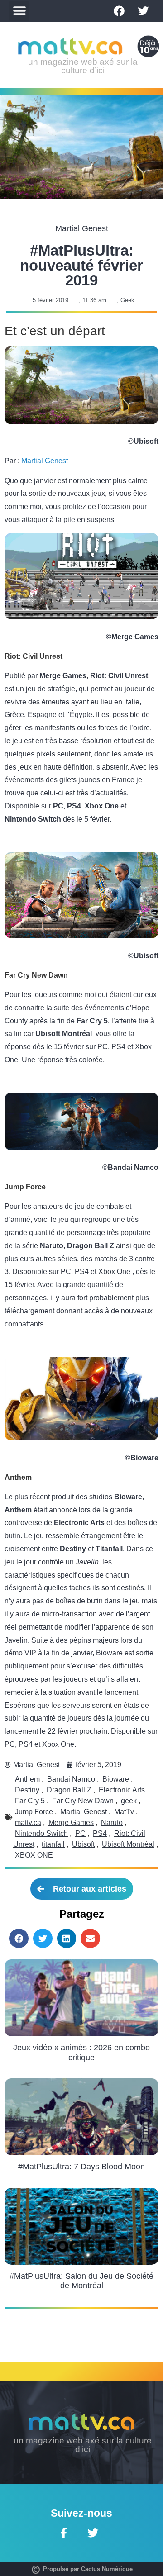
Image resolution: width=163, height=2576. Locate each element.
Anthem (27, 1779)
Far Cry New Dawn (83, 1801)
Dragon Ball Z (69, 1790)
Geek (127, 300)
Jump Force (34, 1812)
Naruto (112, 1823)
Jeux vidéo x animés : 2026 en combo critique (81, 2053)
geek (129, 1801)
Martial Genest (45, 461)
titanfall (53, 1844)
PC (80, 1833)
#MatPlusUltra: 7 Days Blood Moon (81, 2167)
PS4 (100, 1833)
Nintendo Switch (41, 1833)
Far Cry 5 (30, 1801)
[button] (19, 11)
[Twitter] (143, 11)
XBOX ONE (34, 1855)
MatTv (124, 1812)
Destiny (27, 1790)
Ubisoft (83, 1844)
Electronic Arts (122, 1790)
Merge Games (71, 1823)
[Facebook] (119, 11)
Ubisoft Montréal (128, 1844)
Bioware (116, 1779)
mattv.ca (28, 1823)
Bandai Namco (71, 1779)
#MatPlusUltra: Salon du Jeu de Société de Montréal (81, 2281)
